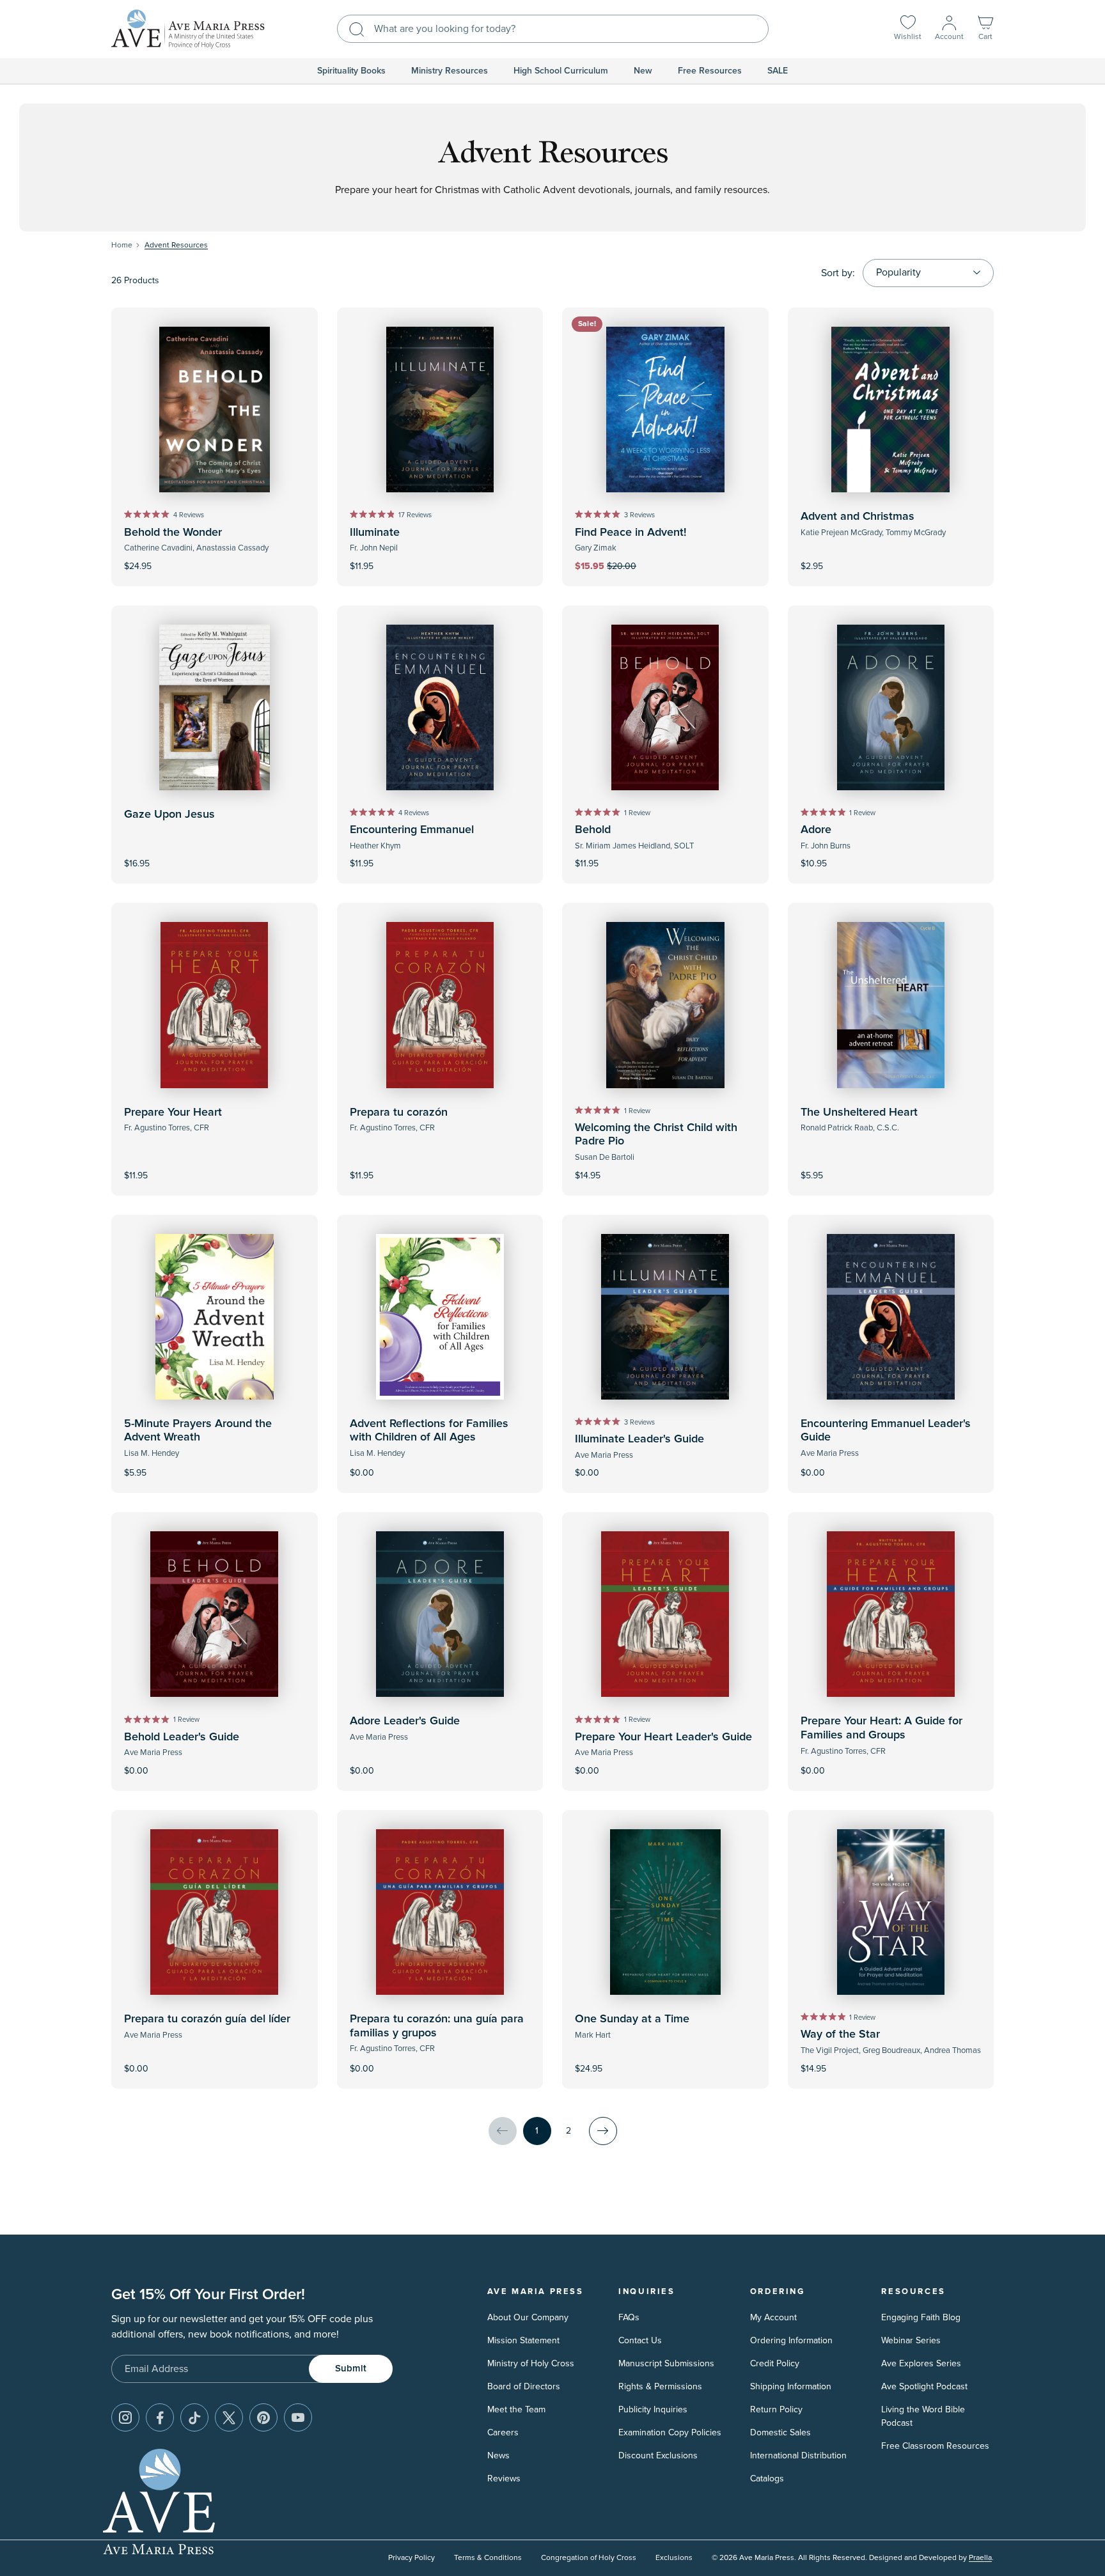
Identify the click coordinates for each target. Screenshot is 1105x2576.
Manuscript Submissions (666, 2363)
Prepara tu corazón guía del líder (207, 2019)
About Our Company (528, 2317)
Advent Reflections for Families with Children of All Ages (429, 1431)
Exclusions (674, 2558)
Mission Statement (523, 2340)
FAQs (629, 2317)
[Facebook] (160, 2417)
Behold (593, 830)
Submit (351, 2369)
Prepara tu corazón (399, 1112)
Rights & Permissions (660, 2386)
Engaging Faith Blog (921, 2317)
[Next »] (603, 2131)
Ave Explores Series (921, 2363)
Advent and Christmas (858, 517)
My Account (773, 2317)
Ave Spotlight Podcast (924, 2386)
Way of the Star (840, 2034)
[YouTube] (298, 2417)
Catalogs (767, 2478)
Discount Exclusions (658, 2455)
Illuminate (375, 533)
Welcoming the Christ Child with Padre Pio (656, 1135)
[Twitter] (229, 2417)
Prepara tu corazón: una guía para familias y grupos (437, 2026)
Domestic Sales (780, 2432)
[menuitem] (351, 71)
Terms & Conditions (488, 2558)
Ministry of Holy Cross (531, 2363)
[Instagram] (125, 2417)
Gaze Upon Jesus (169, 815)
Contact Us (640, 2340)
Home (122, 245)
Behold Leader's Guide (182, 1737)
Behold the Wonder (173, 533)
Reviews (504, 2478)
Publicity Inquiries (653, 2409)
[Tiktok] (194, 2417)
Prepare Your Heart (173, 1112)
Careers (503, 2432)
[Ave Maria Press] (188, 29)
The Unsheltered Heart (859, 1112)
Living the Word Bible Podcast (923, 2416)
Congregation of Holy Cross (589, 2558)
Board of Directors (524, 2386)
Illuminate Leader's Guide (639, 1439)
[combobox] (553, 29)
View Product (440, 1464)
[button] (985, 29)
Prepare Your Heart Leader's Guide (663, 1737)
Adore (816, 830)
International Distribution (798, 2455)
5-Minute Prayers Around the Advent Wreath (198, 1431)
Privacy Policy (411, 2558)
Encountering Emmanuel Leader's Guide (886, 1431)
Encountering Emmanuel (412, 830)
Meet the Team (516, 2409)
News (498, 2455)
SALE (778, 71)
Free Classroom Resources (935, 2446)
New (643, 71)
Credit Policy (775, 2363)
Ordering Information (791, 2340)
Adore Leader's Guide (405, 1721)
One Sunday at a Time (632, 2019)
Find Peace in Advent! (631, 533)
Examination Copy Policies (670, 2432)
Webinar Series (911, 2340)
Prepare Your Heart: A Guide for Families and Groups (882, 1728)
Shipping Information (791, 2386)
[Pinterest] (263, 2417)
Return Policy (776, 2409)
